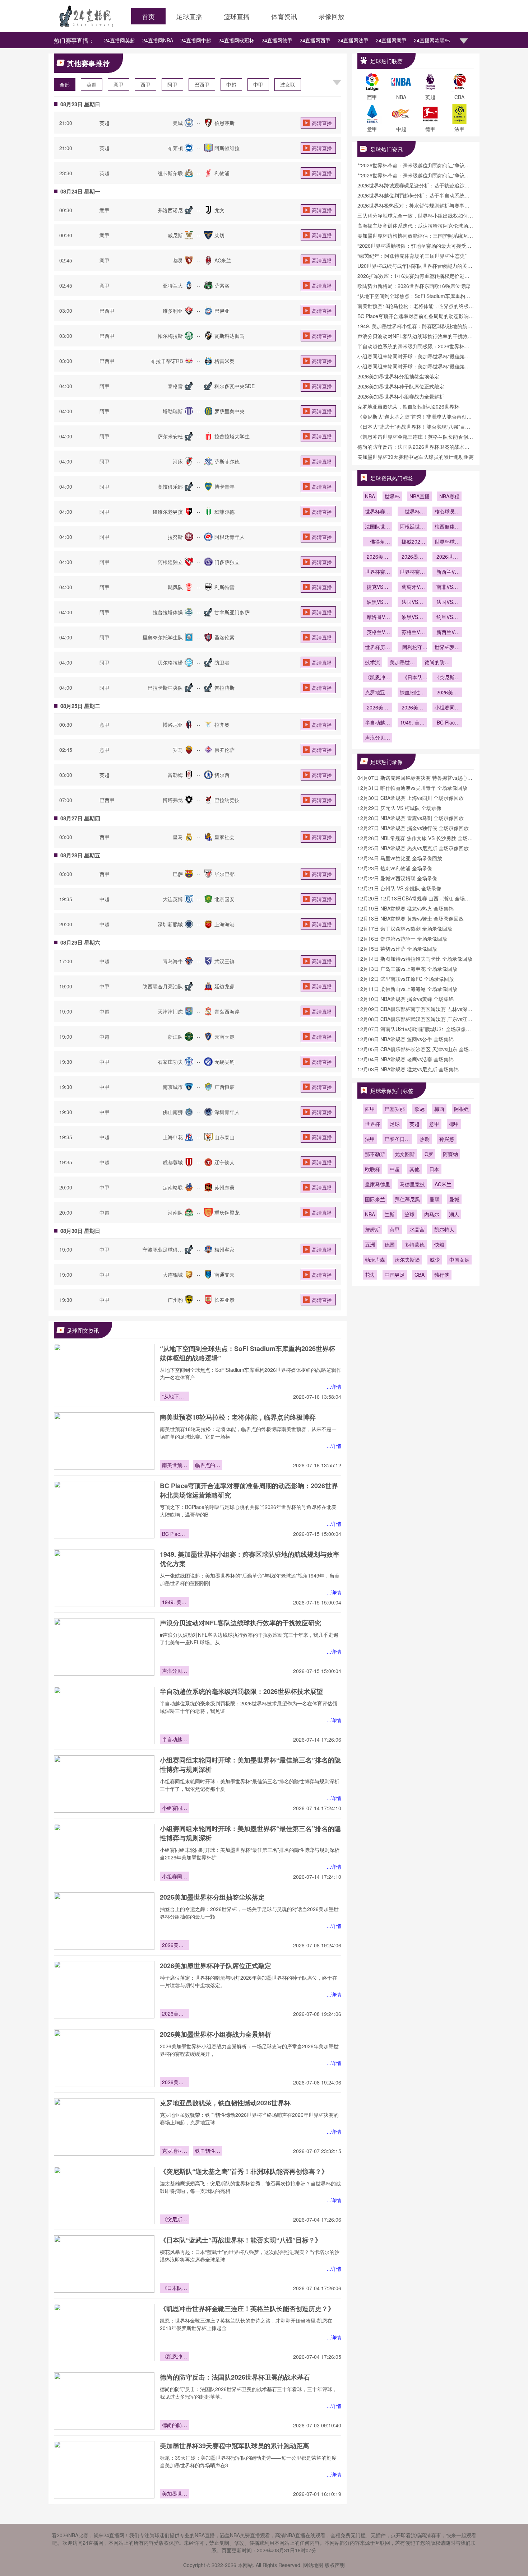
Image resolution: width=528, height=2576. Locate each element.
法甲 (370, 1139)
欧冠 (420, 1109)
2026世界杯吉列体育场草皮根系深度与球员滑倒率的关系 (447, 557)
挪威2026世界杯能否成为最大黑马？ (412, 542)
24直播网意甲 (391, 40)
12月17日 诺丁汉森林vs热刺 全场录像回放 (405, 928)
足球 (395, 1124)
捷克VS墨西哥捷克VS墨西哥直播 (378, 587)
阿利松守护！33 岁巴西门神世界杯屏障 (412, 648)
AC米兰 (443, 1184)
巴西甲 (202, 84)
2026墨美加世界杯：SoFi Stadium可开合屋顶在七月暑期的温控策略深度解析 (412, 557)
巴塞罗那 (395, 1109)
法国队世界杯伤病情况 (378, 527)
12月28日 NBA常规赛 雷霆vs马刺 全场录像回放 (411, 818)
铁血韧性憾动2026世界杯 (208, 2151)
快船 (439, 1244)
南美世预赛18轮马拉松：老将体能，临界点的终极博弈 (238, 1417)
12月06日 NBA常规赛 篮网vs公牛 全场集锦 (406, 1039)
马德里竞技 (412, 1184)
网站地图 (313, 2565)
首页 (148, 16)
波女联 (288, 84)
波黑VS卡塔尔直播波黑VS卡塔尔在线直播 (378, 602)
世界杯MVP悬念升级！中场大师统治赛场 (412, 512)
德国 (390, 1244)
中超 (231, 84)
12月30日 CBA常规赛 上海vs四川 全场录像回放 (411, 798)
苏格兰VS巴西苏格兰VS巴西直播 (412, 633)
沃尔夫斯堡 (407, 1259)
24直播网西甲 (315, 40)
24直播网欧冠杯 (236, 40)
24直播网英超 (120, 40)
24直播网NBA (158, 40)
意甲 (119, 84)
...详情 (334, 1387)
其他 (414, 1169)
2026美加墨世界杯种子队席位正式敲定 (216, 1966)
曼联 (435, 1199)
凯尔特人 (444, 1229)
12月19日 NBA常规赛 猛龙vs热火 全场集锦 (406, 908)
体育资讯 (284, 16)
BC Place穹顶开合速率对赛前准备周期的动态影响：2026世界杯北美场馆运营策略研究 (175, 1534)
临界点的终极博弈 (208, 1466)
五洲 (370, 1244)
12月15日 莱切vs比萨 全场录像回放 (397, 949)
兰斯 (390, 1214)
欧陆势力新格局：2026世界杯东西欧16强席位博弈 (414, 286)
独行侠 (442, 1275)
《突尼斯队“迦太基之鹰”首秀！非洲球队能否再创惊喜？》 (244, 2171)
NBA (370, 496)
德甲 (454, 1124)
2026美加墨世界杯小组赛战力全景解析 (216, 2034)
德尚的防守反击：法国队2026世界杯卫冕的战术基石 (235, 2377)
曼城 (454, 1199)
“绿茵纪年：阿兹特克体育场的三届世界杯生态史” (412, 256)
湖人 (454, 1214)
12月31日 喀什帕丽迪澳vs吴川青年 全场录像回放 (412, 788)
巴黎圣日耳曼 (397, 1140)
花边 (370, 1275)
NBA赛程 (449, 496)
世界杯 (392, 496)
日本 (434, 1169)
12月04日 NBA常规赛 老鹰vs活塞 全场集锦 (406, 1059)
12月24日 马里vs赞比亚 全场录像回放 (400, 858)
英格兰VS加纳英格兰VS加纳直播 (378, 633)
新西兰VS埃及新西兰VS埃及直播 (447, 633)
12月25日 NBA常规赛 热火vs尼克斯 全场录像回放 (413, 848)
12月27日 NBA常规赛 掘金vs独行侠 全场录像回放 (413, 828)
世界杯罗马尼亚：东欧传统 (447, 648)
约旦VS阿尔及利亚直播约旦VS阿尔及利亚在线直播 (447, 618)
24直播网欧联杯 (432, 40)
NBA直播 (420, 496)
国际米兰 (375, 1199)
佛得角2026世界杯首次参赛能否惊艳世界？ (378, 542)
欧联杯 (372, 1169)
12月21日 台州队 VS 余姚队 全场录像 (399, 888)
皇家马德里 (378, 1184)
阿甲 (172, 84)
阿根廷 (462, 1109)
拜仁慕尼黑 (407, 1199)
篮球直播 (237, 16)
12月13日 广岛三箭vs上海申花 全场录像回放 (407, 969)
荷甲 (395, 1229)
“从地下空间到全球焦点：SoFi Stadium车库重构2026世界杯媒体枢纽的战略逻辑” (175, 1397)
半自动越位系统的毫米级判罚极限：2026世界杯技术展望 (241, 1691)
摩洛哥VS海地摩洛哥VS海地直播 (378, 618)
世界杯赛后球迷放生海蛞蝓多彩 (378, 572)
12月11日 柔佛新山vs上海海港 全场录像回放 (407, 989)
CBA (420, 1275)
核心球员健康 (447, 512)
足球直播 (189, 16)
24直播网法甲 (353, 40)
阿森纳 (450, 1154)
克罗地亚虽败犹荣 (175, 2151)
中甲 (258, 84)
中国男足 (395, 1275)
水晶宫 (417, 1229)
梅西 (439, 1109)
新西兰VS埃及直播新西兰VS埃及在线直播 (447, 572)
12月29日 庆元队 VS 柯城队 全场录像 (399, 808)
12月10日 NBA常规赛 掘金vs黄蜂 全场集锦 (406, 999)
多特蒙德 (414, 1244)
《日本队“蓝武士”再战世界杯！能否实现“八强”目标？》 (241, 2240)
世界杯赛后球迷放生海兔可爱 (412, 572)
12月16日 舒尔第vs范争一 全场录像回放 (402, 938)
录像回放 (332, 16)
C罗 (429, 1154)
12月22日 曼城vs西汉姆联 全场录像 (397, 878)
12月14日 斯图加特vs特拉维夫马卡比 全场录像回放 (415, 959)
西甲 (145, 84)
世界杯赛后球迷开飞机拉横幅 (378, 512)
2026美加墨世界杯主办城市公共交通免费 (378, 557)
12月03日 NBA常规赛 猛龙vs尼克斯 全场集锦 (408, 1069)
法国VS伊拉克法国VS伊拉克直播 (412, 602)
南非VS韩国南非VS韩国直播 (447, 587)
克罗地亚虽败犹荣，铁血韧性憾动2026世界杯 (225, 2103)
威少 (435, 1259)
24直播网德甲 (277, 40)
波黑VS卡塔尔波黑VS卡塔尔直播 (412, 618)
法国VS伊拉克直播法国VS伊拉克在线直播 (447, 602)
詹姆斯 (372, 1229)
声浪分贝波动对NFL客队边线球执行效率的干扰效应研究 (240, 1623)
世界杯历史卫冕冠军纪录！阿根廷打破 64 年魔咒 (378, 648)
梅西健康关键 (447, 527)
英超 (92, 84)
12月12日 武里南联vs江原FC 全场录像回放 (406, 979)
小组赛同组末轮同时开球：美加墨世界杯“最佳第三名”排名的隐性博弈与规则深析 (175, 1808)
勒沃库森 (375, 1259)
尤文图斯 (405, 1154)
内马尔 (432, 1214)
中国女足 (459, 1259)
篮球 (409, 1214)
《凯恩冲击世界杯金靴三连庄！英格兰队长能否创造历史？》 (247, 2309)
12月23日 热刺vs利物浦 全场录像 (395, 868)
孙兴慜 (447, 1139)
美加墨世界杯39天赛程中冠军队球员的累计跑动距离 (235, 2446)
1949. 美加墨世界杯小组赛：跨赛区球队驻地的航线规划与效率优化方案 (175, 1603)
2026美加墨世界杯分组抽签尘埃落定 (212, 1897)
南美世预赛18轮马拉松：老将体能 (175, 1466)
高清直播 (322, 123)
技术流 (372, 662)
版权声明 (335, 2565)
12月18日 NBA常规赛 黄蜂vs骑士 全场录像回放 (411, 918)
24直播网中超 (196, 40)
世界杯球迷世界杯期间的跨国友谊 (447, 542)
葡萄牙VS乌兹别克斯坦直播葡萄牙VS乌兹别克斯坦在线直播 (412, 587)
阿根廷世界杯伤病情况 (412, 527)
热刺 (425, 1139)
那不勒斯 (375, 1154)
